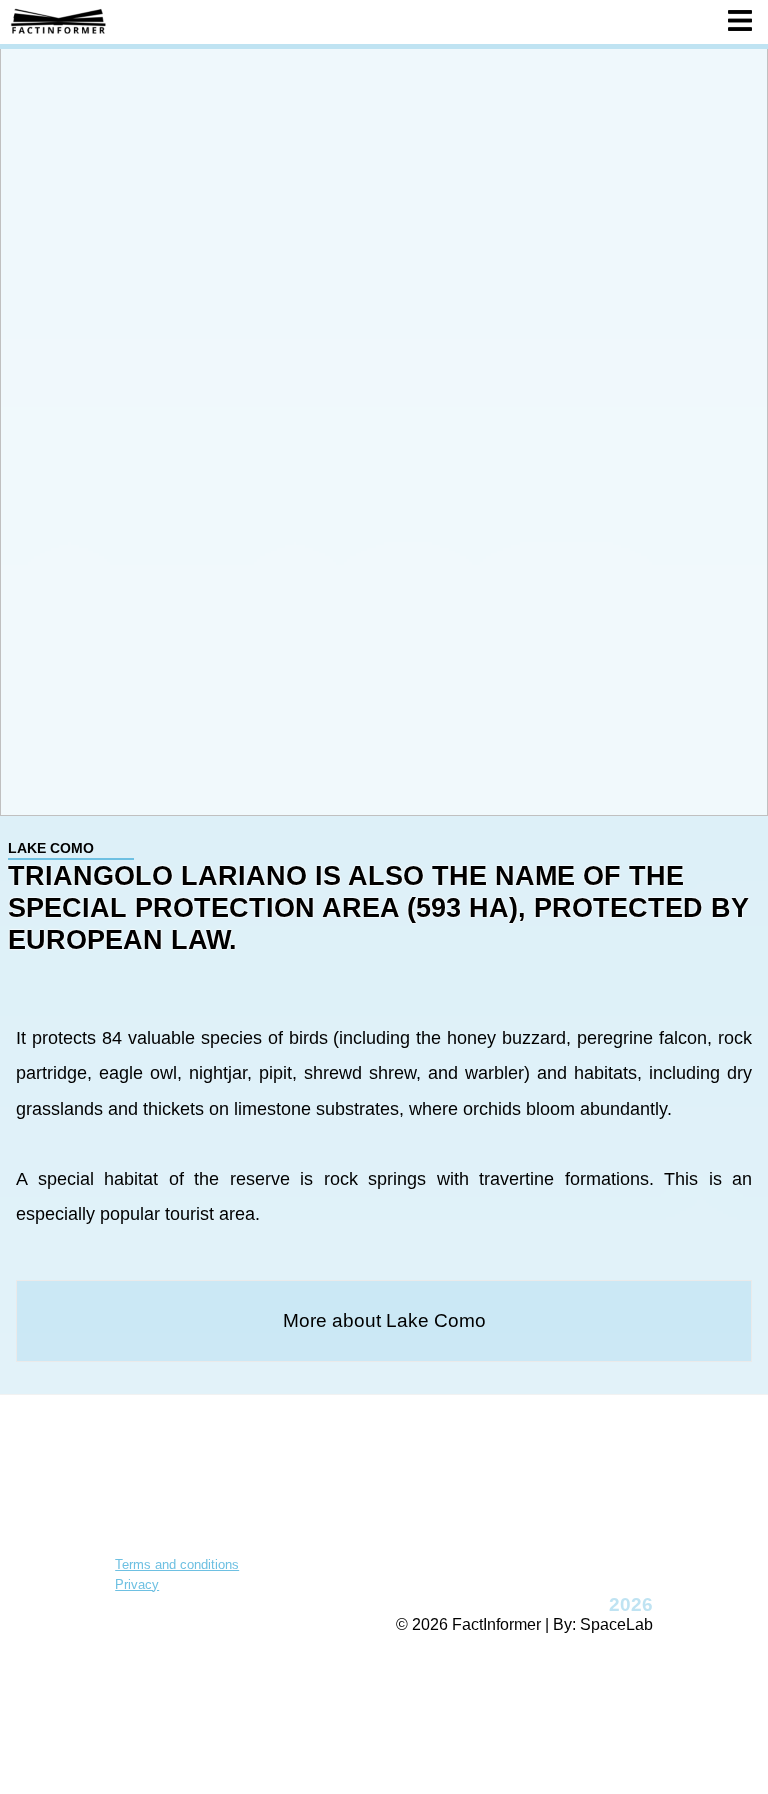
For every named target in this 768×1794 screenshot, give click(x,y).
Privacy (137, 1584)
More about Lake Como (384, 1320)
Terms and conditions (177, 1564)
